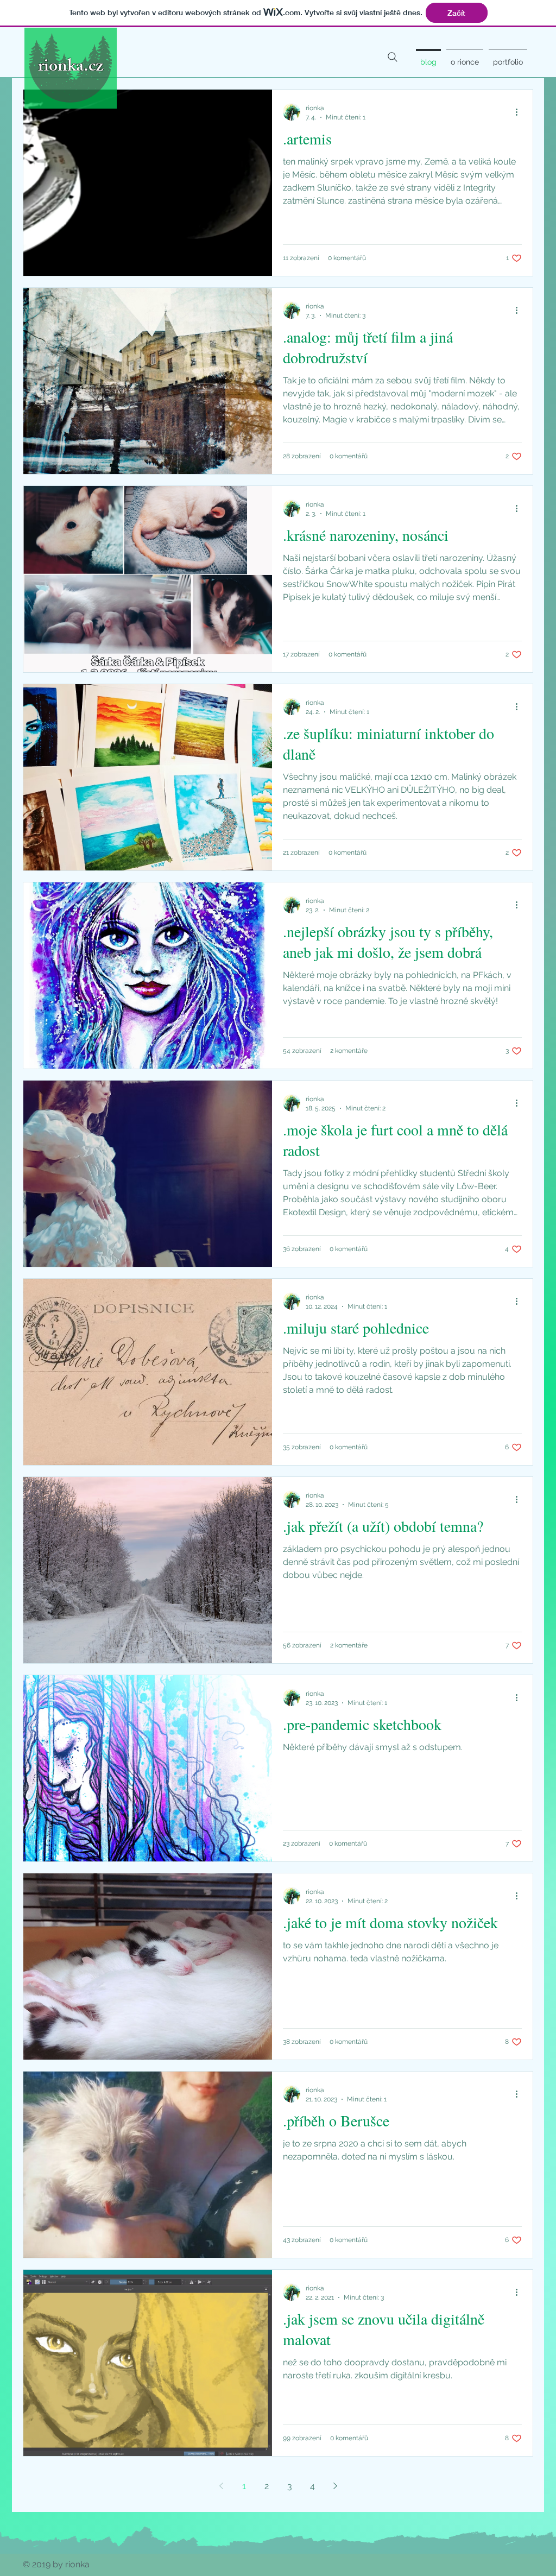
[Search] (393, 57)
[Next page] (335, 2486)
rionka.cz (71, 68)
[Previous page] (221, 2486)
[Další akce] (520, 112)
